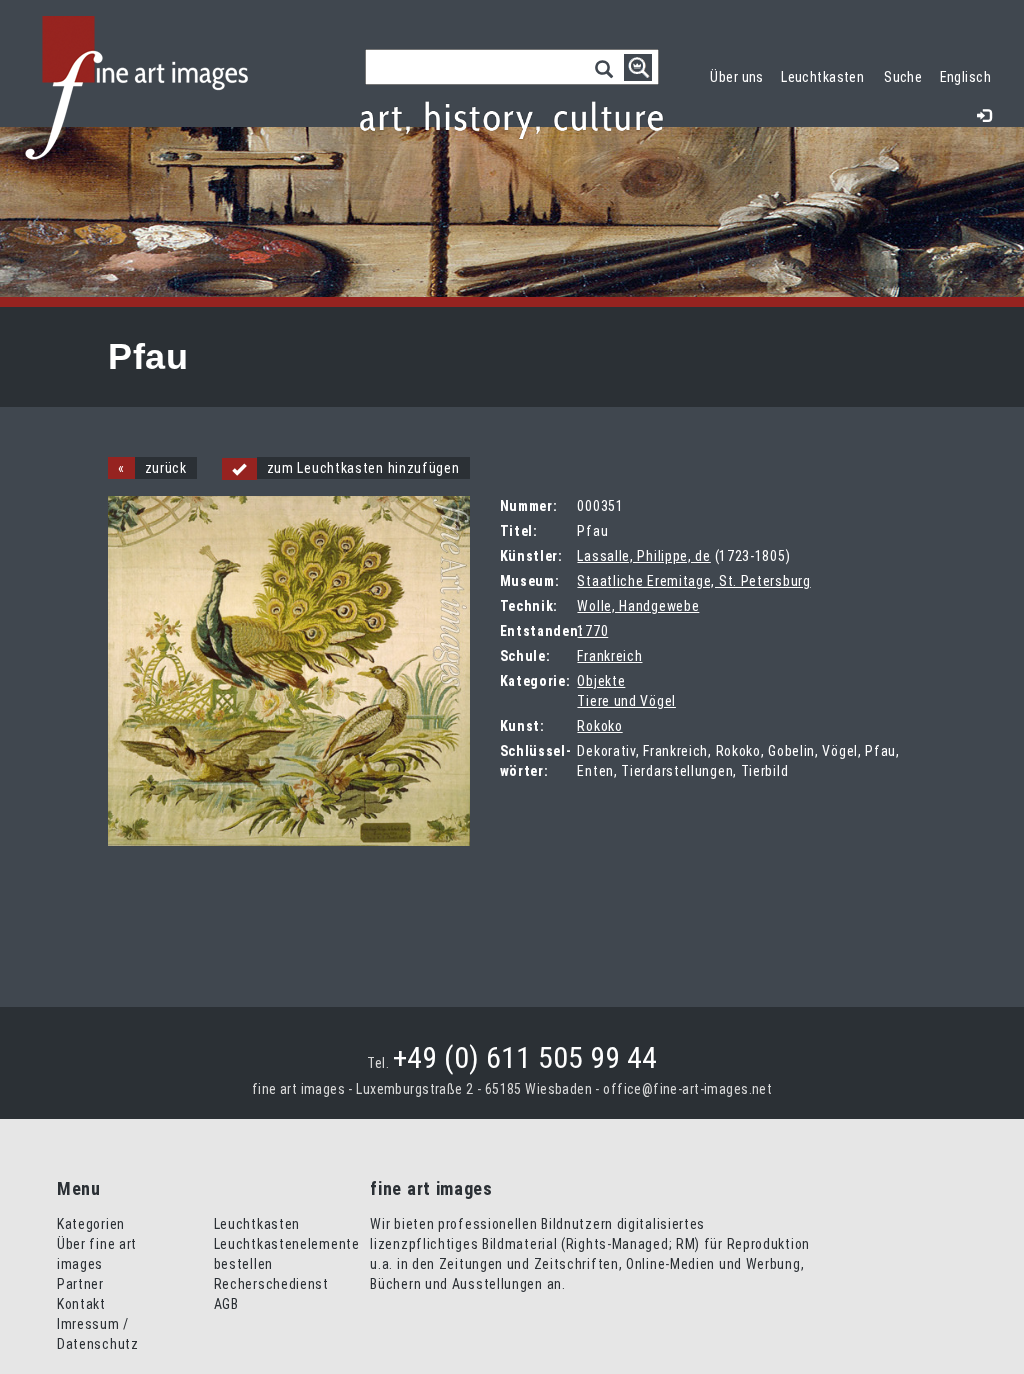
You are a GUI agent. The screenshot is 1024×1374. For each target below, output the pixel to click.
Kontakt (81, 1304)
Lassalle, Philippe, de (643, 556)
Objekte (601, 681)
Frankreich (609, 656)
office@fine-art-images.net (687, 1089)
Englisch (965, 77)
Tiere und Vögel (626, 701)
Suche (903, 77)
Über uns (736, 77)
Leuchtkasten (827, 74)
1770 (592, 631)
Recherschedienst (271, 1284)
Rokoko (599, 726)
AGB (226, 1304)
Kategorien (91, 1224)
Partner (80, 1284)
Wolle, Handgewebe (638, 606)
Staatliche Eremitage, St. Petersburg (693, 581)
